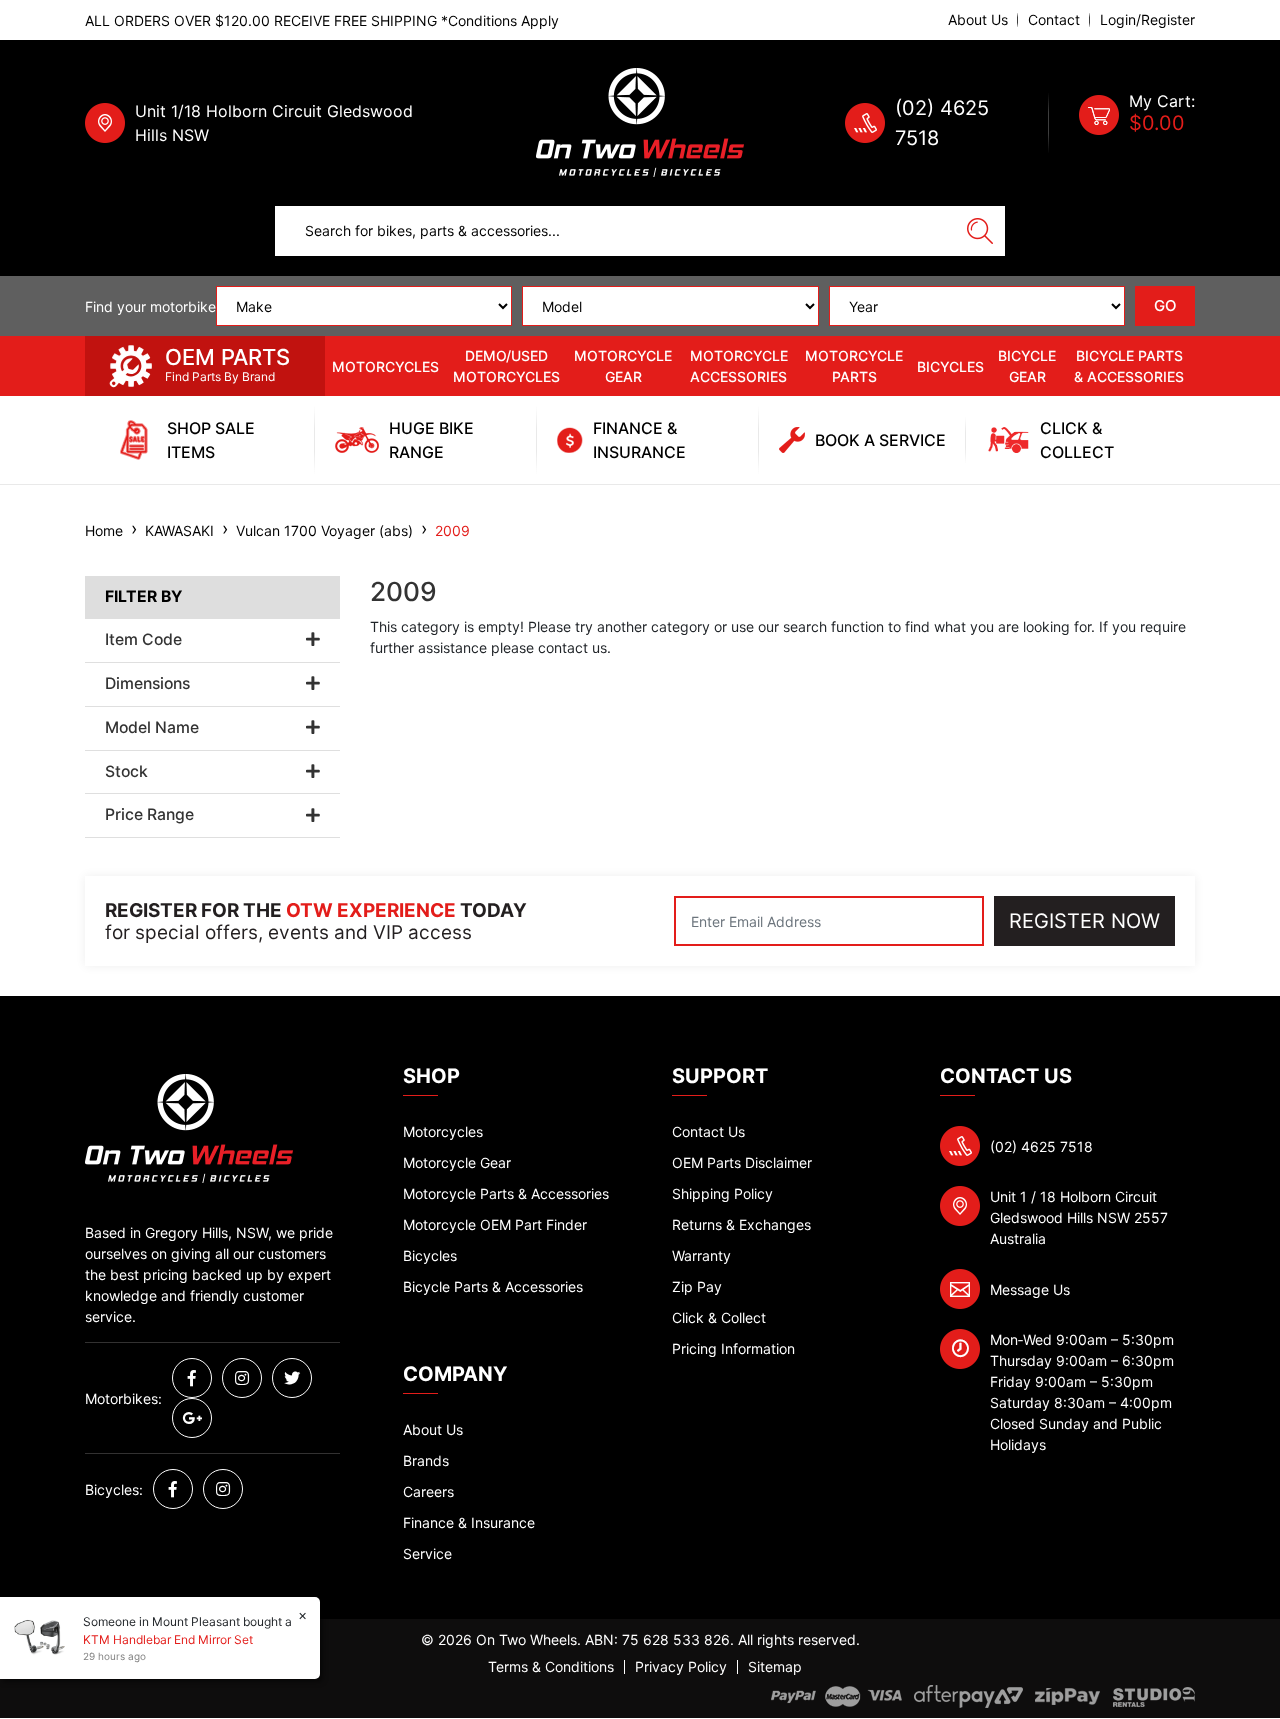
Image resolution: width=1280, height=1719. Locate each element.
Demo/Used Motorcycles (506, 366)
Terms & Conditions (551, 1667)
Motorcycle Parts (854, 366)
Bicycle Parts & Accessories (1129, 366)
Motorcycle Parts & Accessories (506, 1193)
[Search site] (980, 231)
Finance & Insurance (469, 1522)
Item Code (143, 640)
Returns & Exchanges (741, 1224)
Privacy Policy (681, 1667)
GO (1165, 305)
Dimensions (147, 684)
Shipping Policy (722, 1193)
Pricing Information (733, 1348)
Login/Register (1147, 20)
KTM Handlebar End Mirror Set (168, 1639)
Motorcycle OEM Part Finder (495, 1224)
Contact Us (708, 1131)
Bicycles (950, 366)
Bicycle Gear (1027, 366)
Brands (426, 1460)
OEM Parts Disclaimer (742, 1162)
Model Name (152, 728)
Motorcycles (385, 366)
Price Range (149, 815)
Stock (126, 772)
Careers (428, 1491)
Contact (1054, 20)
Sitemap (775, 1667)
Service (427, 1553)
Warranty (701, 1255)
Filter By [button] (143, 597)
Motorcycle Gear (623, 366)
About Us (978, 20)
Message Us (1030, 1289)
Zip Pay (697, 1286)
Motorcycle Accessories (739, 366)
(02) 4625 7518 (1041, 1146)
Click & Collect (719, 1317)
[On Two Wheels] (640, 121)
